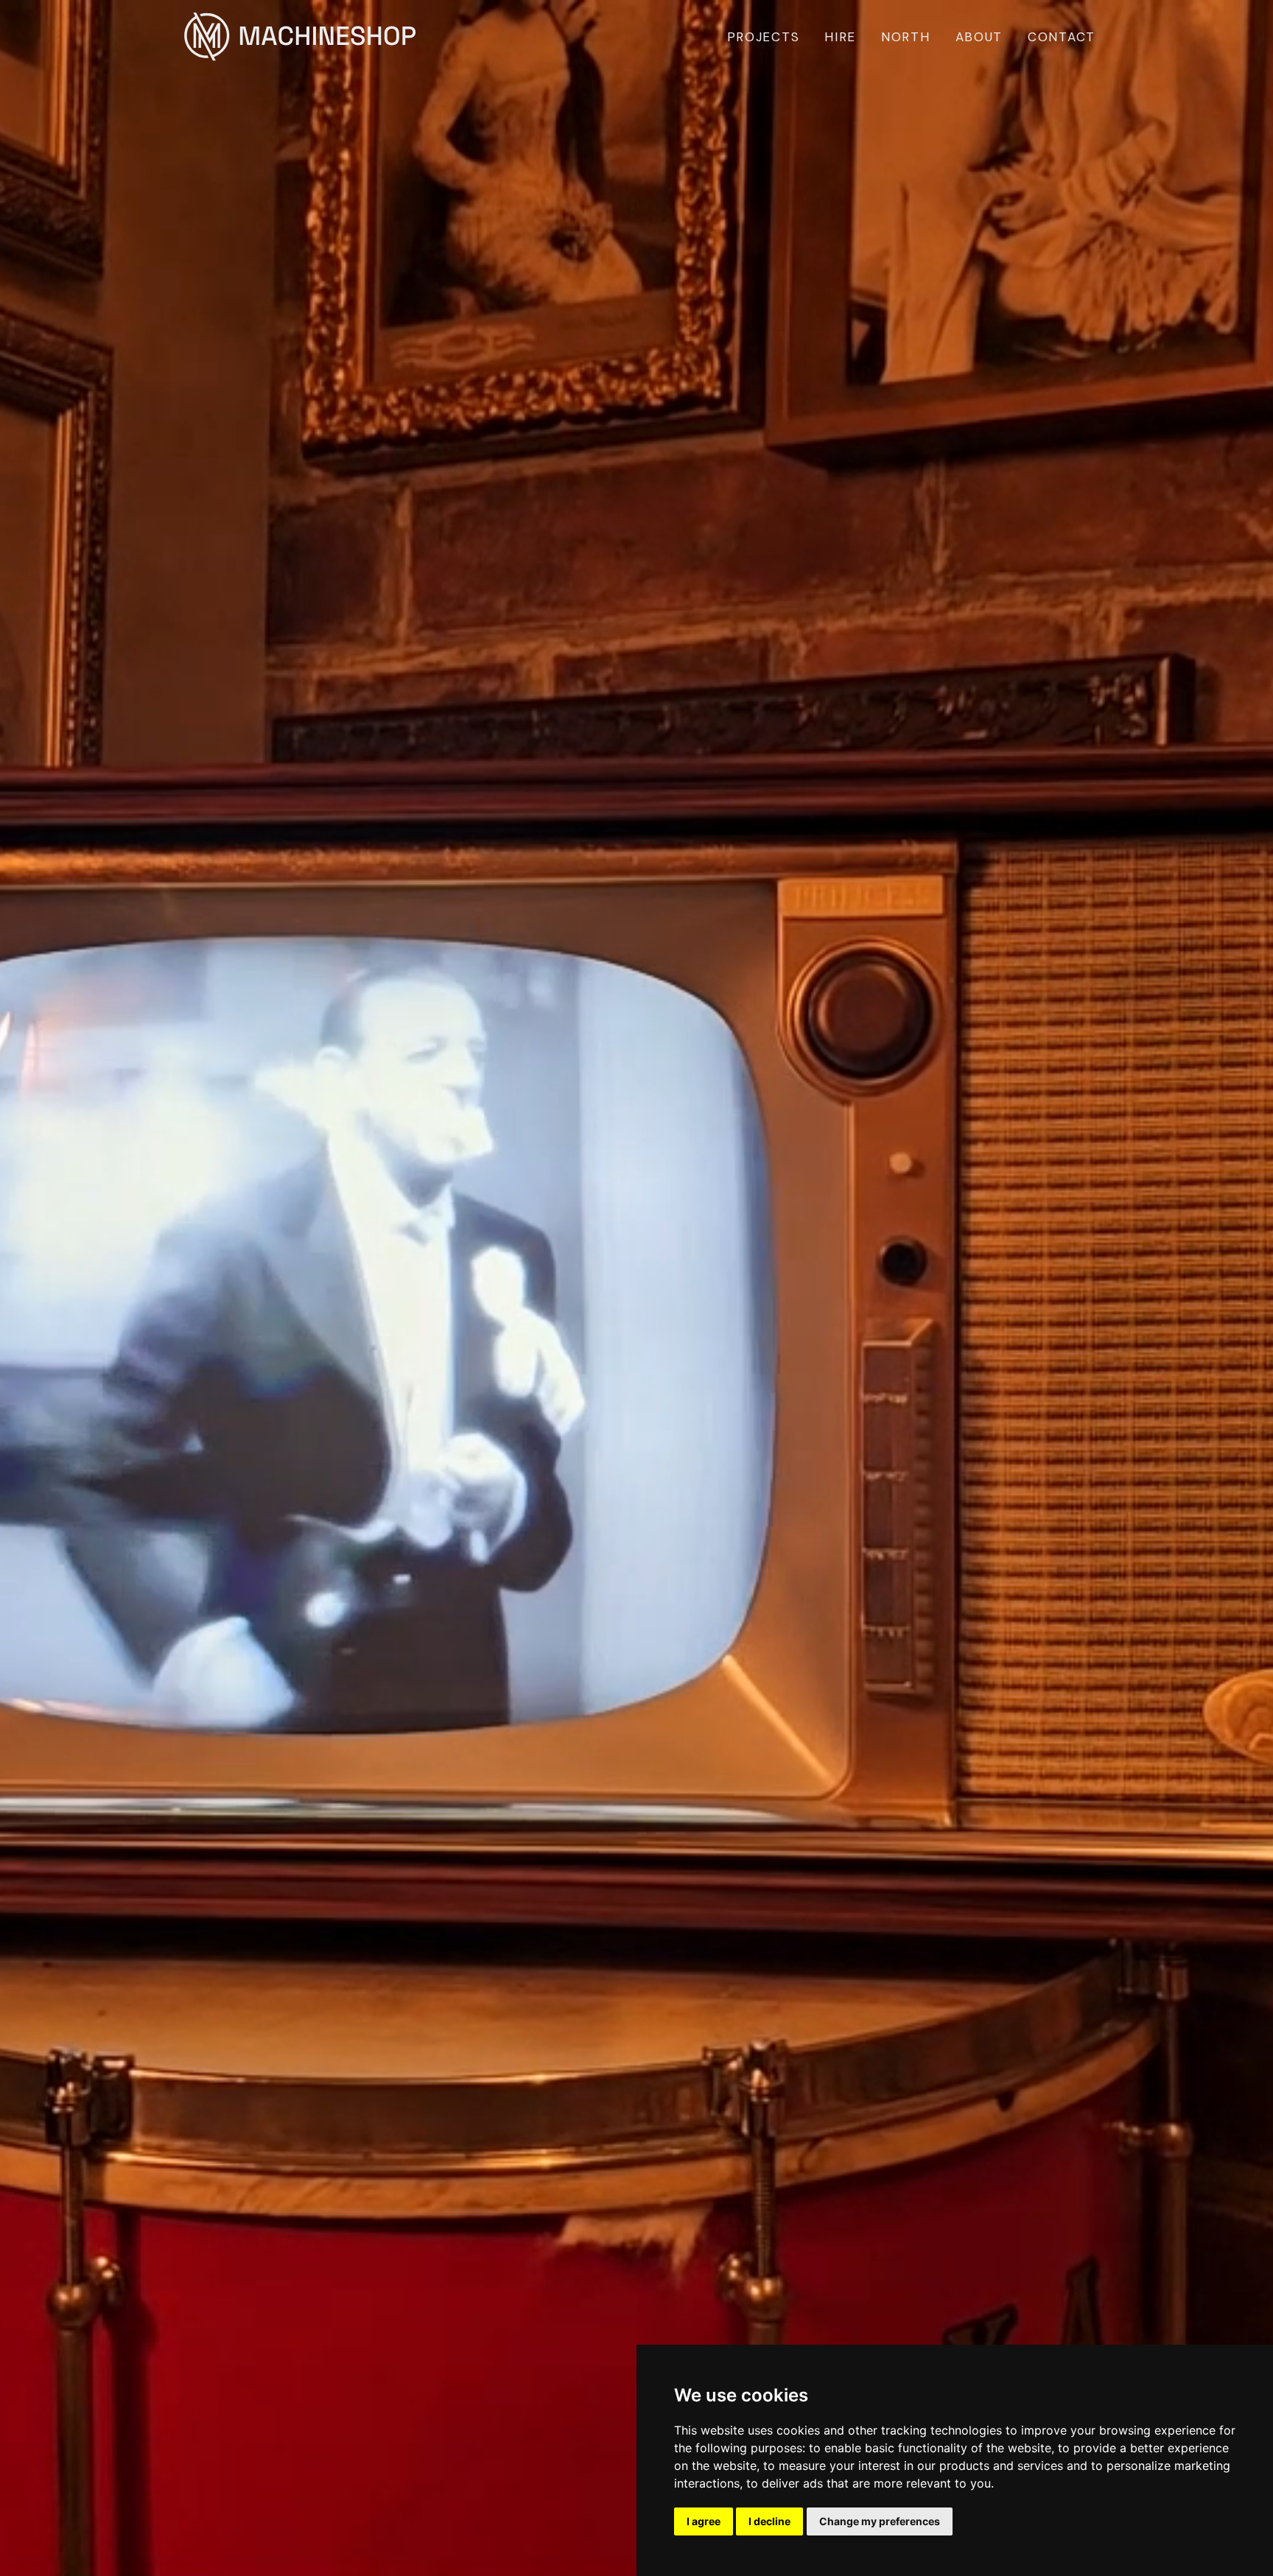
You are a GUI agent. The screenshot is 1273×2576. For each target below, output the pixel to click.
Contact (1062, 37)
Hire (840, 37)
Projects (764, 37)
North (906, 37)
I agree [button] (704, 2521)
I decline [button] (769, 2521)
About (979, 37)
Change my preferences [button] (880, 2521)
